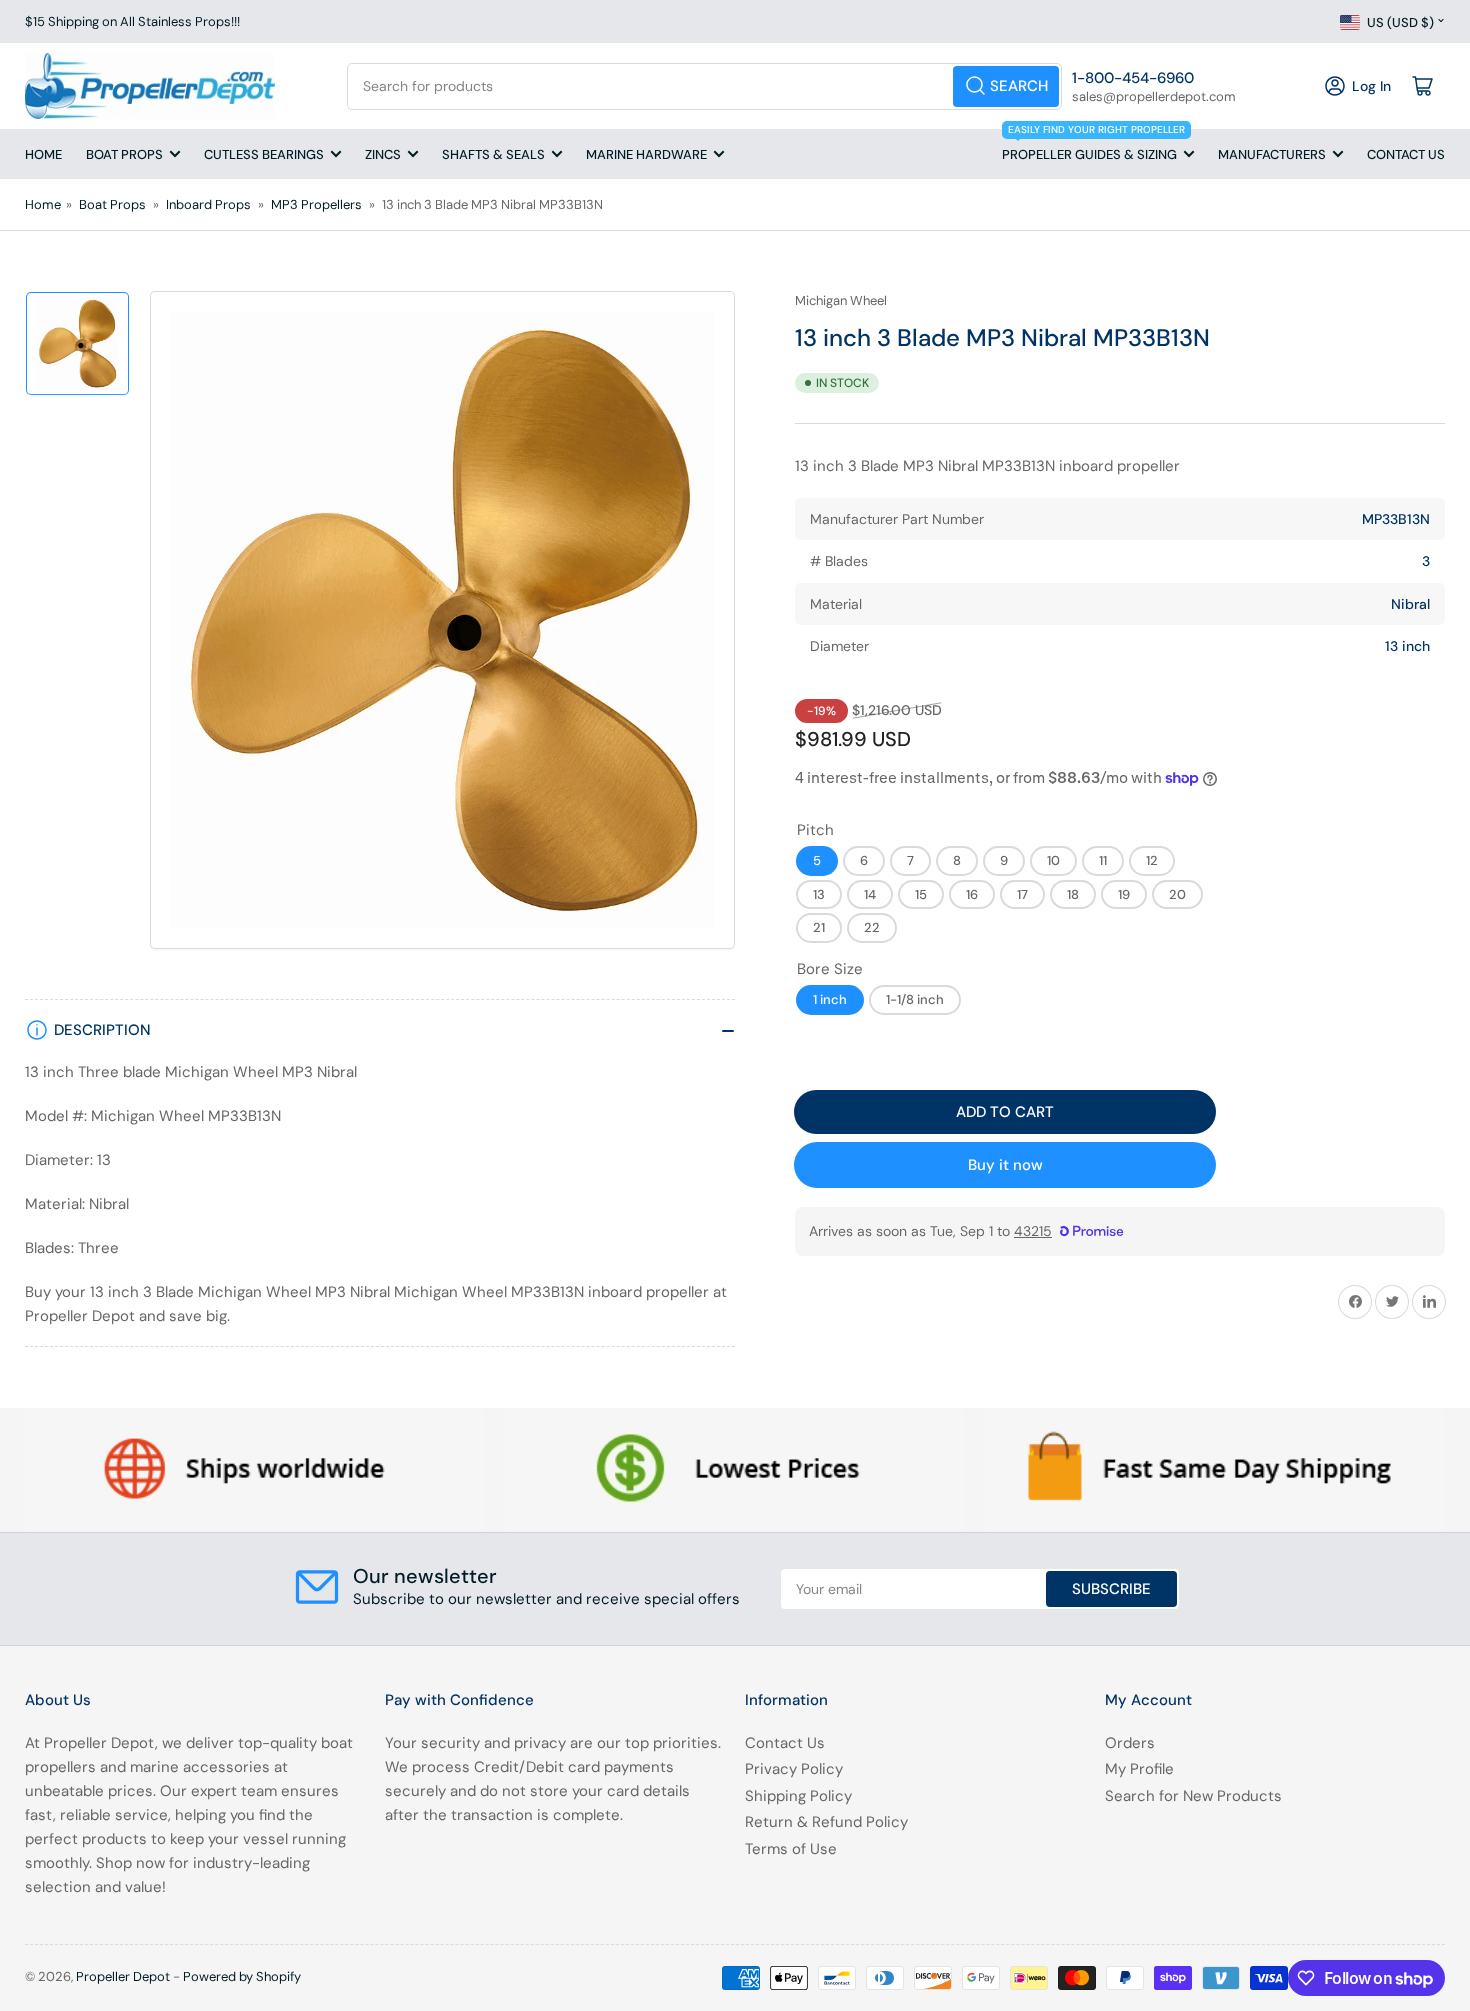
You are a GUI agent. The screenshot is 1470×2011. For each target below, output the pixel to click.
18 (1073, 894)
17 (1022, 894)
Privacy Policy (794, 1769)
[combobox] (704, 86)
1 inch (830, 999)
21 (819, 928)
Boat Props (124, 154)
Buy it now (1005, 1165)
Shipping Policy (798, 1796)
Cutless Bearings (264, 154)
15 (921, 894)
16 (972, 894)
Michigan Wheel (841, 300)
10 (1053, 860)
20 (1177, 894)
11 (1103, 860)
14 (870, 894)
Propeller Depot (123, 1976)
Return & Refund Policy (826, 1822)
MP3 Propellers (316, 204)
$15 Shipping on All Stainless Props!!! (132, 21)
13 (819, 894)
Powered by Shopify (242, 1976)
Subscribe (1111, 1589)
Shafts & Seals (493, 154)
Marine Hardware (646, 154)
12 (1152, 860)
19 (1124, 894)
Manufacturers (1272, 154)
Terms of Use (791, 1849)
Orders (1130, 1743)
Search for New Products (1193, 1796)
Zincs (383, 154)
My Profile (1139, 1769)
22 (872, 928)
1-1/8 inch (915, 999)
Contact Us (1406, 154)
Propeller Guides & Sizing (1093, 146)
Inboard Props (208, 204)
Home (43, 154)
